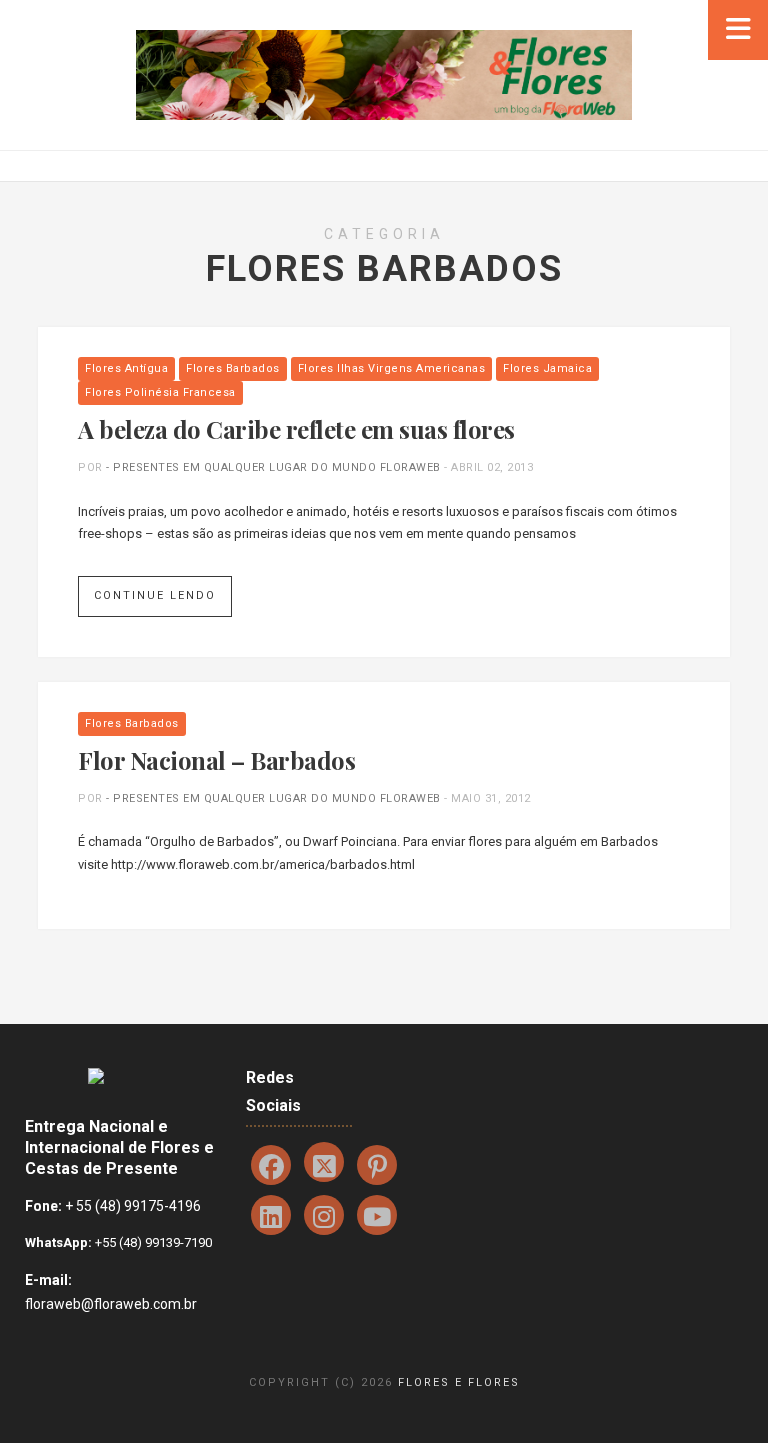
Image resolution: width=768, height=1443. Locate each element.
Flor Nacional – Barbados (216, 760)
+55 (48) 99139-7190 (152, 1242)
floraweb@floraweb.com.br (111, 1304)
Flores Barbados (233, 368)
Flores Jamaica (547, 368)
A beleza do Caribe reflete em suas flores (296, 429)
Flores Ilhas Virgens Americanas (392, 368)
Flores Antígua (126, 368)
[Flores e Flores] (383, 73)
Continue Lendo (155, 595)
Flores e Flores (459, 1382)
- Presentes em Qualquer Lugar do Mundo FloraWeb (273, 467)
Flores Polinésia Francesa (160, 392)
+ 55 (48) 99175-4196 (133, 1206)
